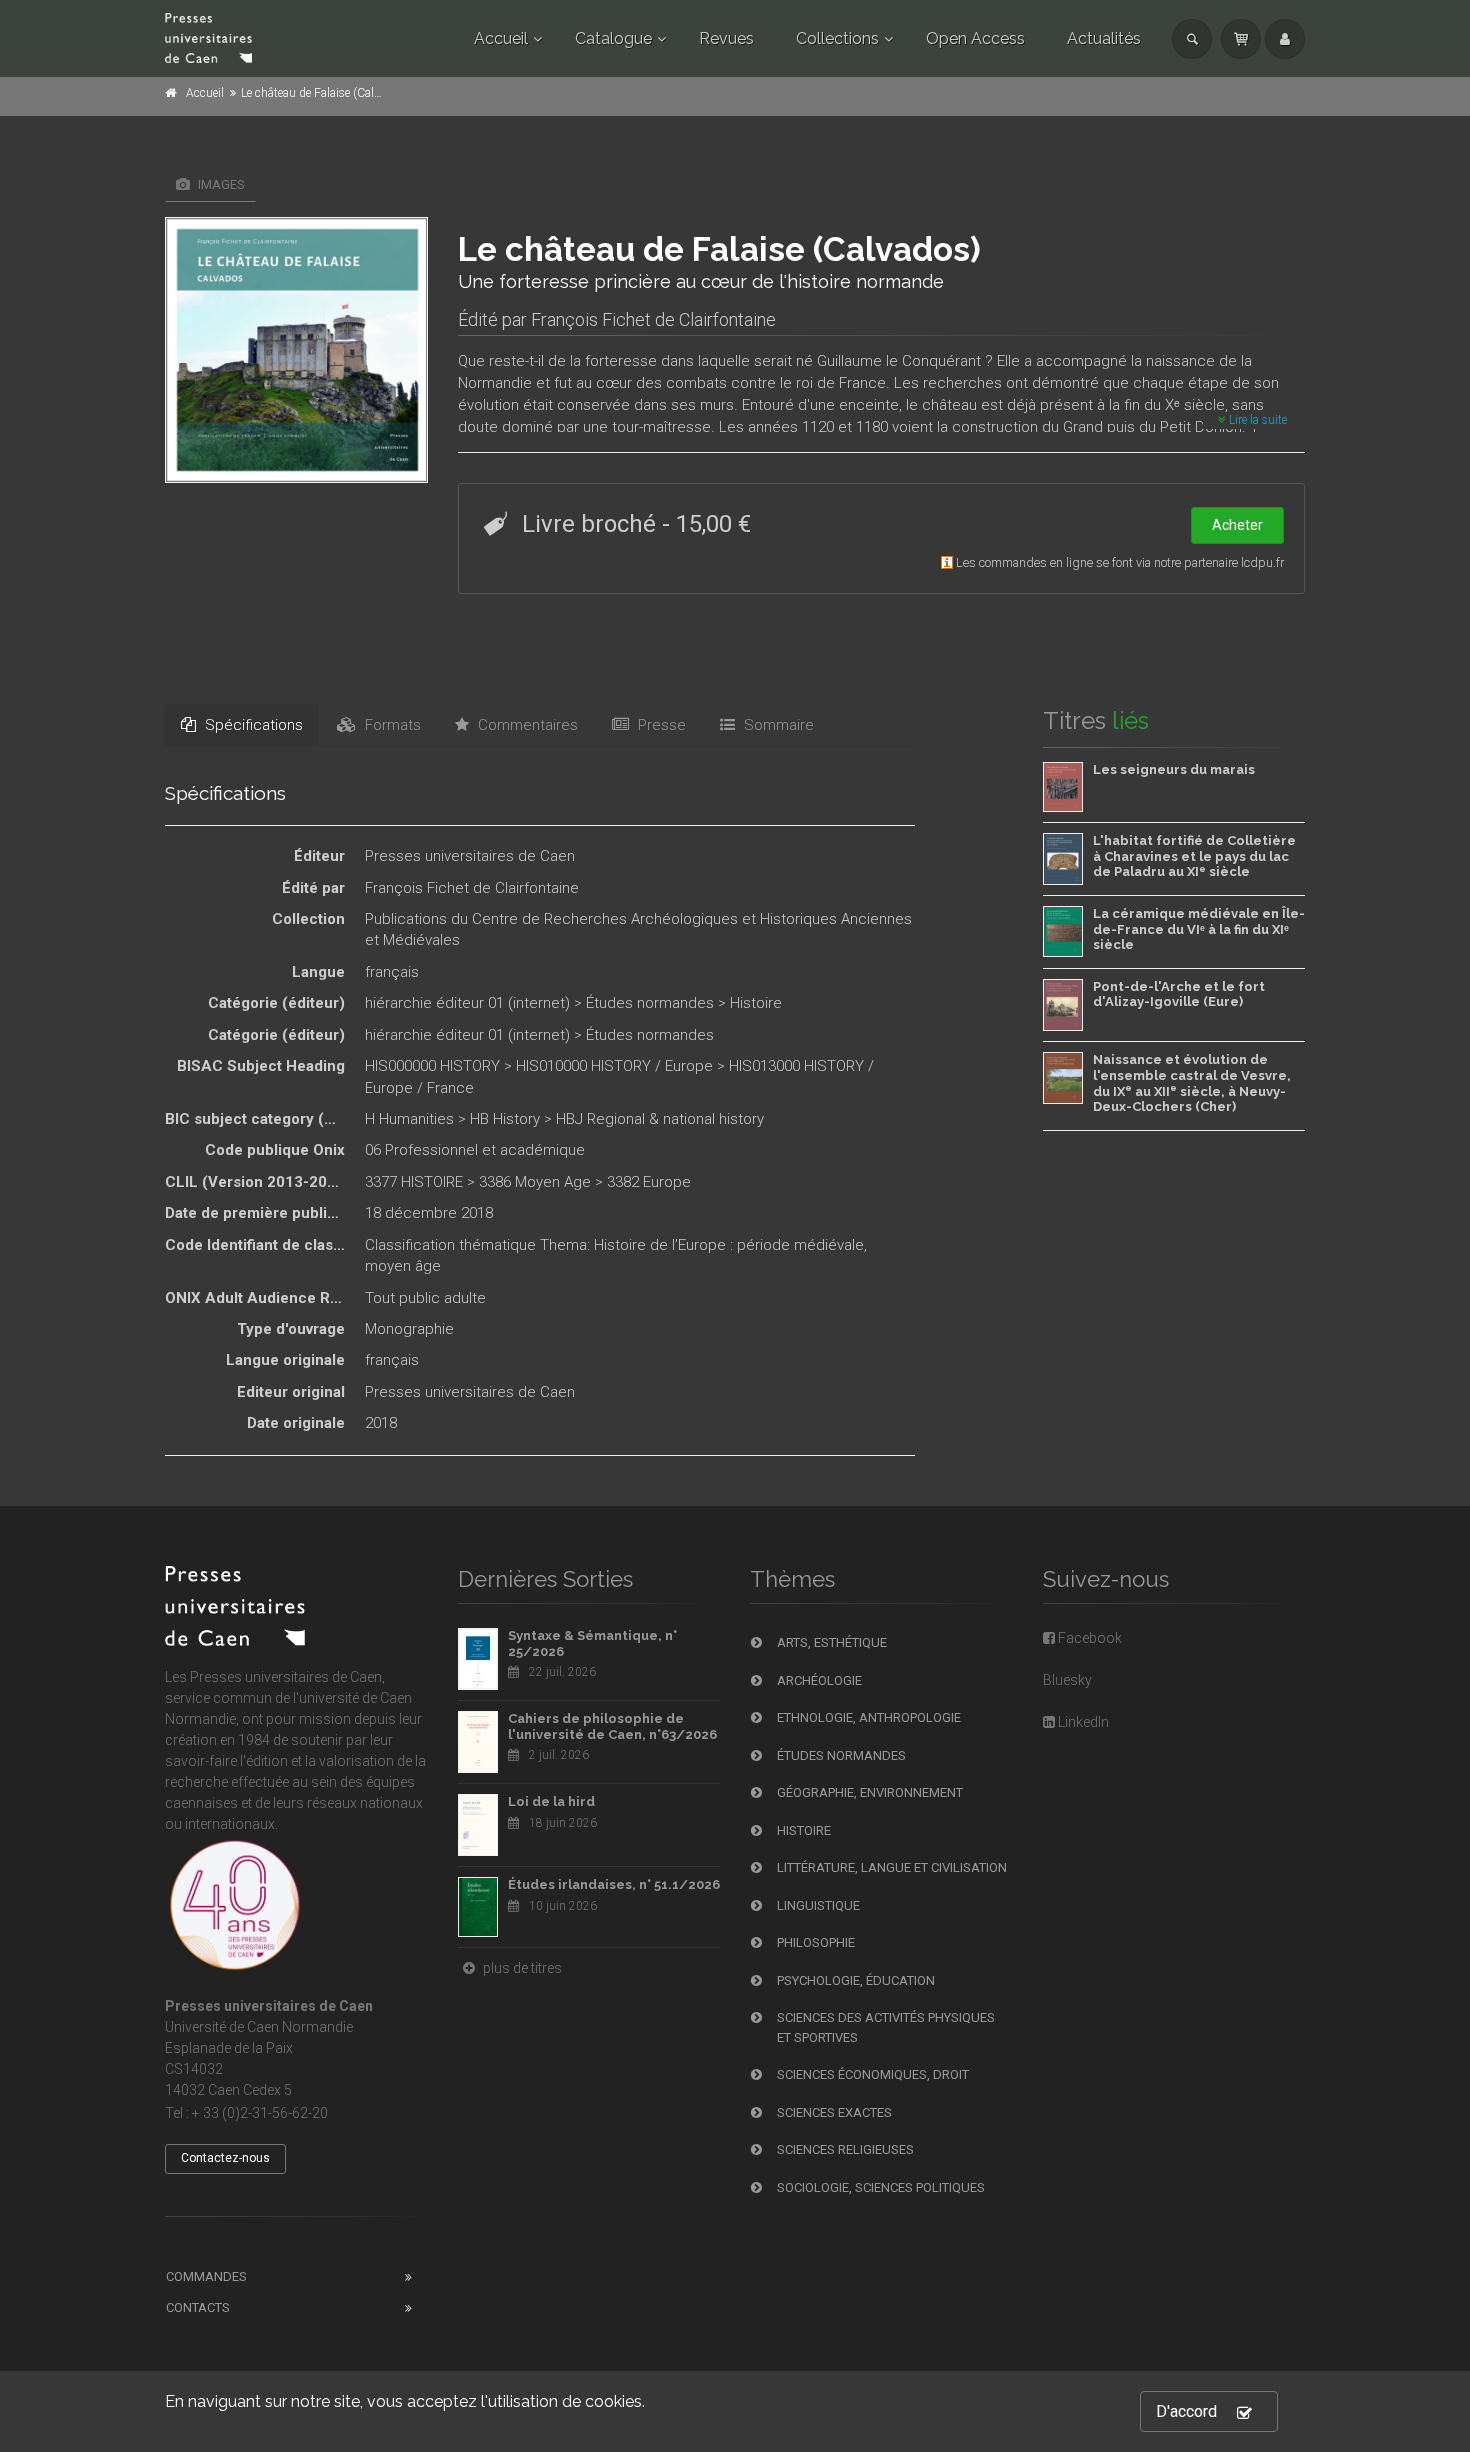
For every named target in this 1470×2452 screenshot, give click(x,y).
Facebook (1088, 1638)
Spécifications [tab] (252, 725)
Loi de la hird (551, 1801)
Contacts (198, 2307)
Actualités (1104, 38)
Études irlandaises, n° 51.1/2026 (614, 1884)
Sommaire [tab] (777, 725)
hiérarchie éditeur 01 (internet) (467, 1003)
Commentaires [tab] (526, 725)
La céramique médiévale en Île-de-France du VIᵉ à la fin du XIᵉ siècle (1199, 929)
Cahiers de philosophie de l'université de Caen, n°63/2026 (612, 1726)
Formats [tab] (391, 725)
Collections (837, 38)
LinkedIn (1082, 1722)
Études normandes (650, 1003)
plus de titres (521, 1968)
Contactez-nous (225, 2158)
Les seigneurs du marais (1174, 769)
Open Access (975, 38)
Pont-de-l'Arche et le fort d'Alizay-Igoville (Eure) (1179, 994)
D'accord (1186, 2411)
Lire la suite (1256, 420)
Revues (726, 38)
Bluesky (1067, 1680)
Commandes (206, 2276)
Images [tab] (220, 184)
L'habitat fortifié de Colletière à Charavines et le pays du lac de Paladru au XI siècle (1194, 856)
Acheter (1237, 525)
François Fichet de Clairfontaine (653, 319)
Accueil (501, 38)
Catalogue (613, 38)
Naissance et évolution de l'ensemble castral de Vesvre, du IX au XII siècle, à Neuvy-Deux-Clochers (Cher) (1192, 1083)
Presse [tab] (660, 725)
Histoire (756, 1003)
